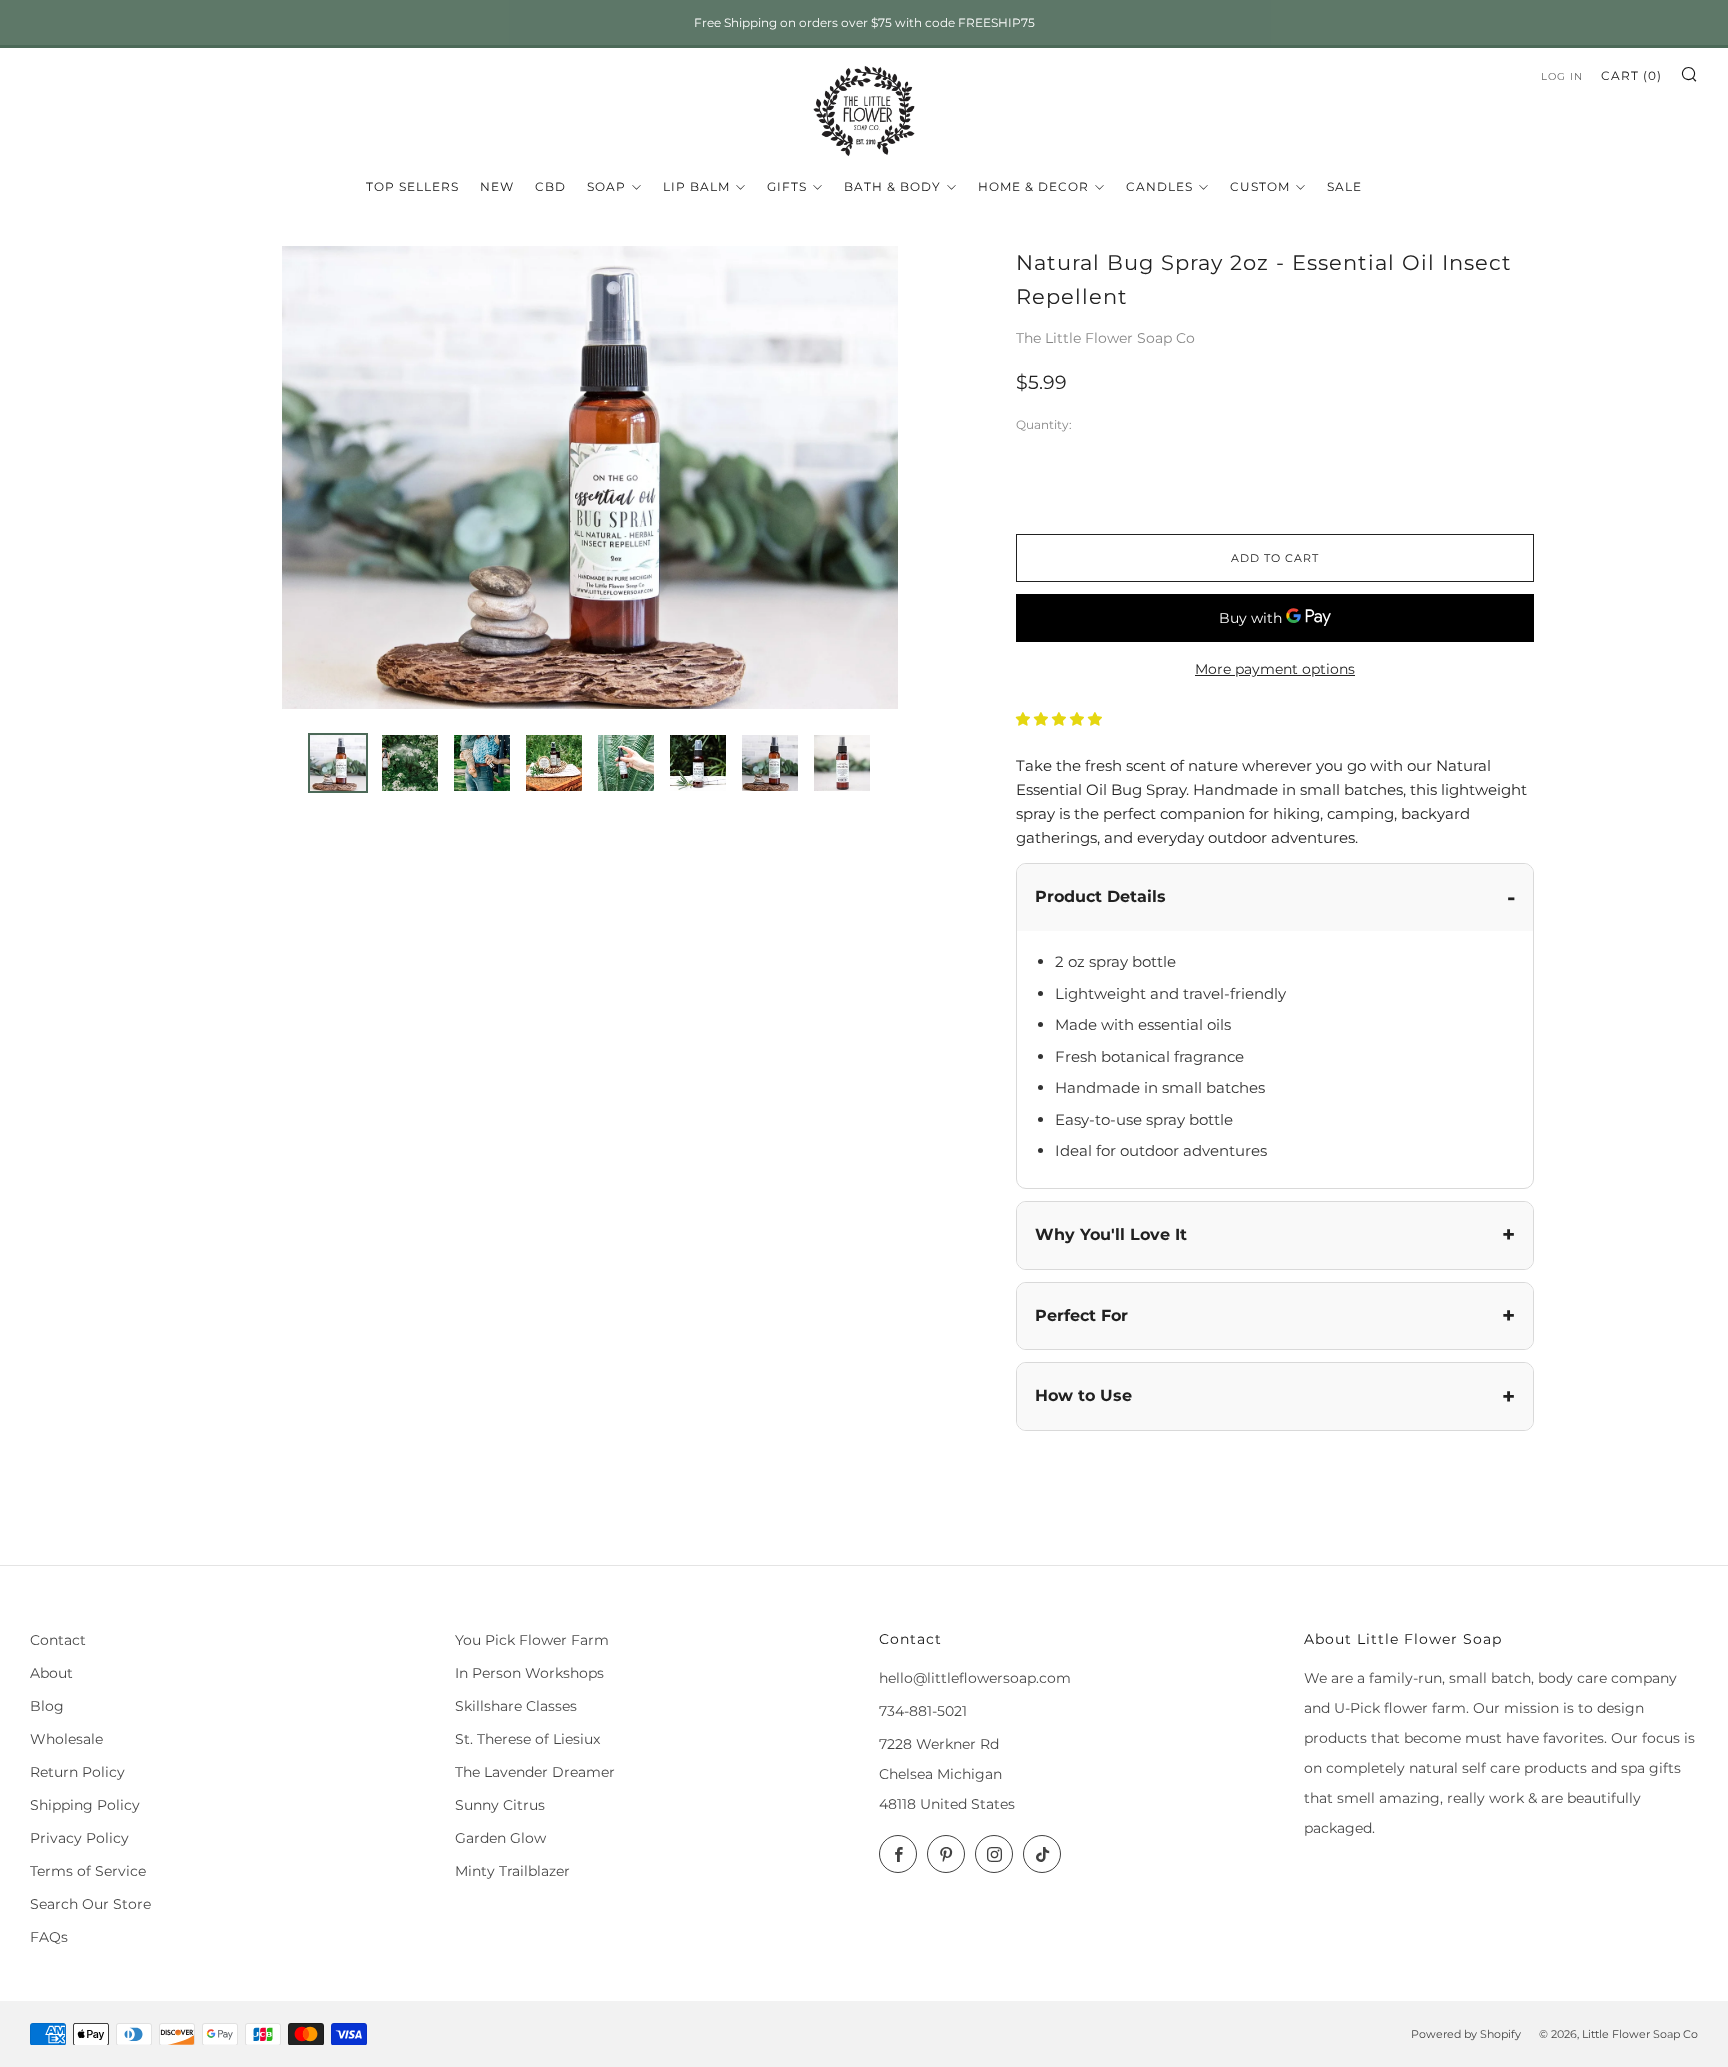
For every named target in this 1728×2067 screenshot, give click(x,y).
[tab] (338, 763)
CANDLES (1159, 186)
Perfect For (1081, 1315)
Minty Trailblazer (512, 1871)
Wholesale (66, 1739)
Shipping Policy (85, 1805)
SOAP (606, 186)
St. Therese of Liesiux (527, 1739)
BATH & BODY (892, 186)
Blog (47, 1706)
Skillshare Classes (516, 1706)
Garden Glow (500, 1838)
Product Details (1100, 896)
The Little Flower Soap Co (1105, 338)
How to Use (1083, 1395)
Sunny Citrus (500, 1805)
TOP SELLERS (412, 186)
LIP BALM (696, 186)
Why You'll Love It (1111, 1234)
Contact (58, 1640)
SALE (1344, 186)
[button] (1061, 719)
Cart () (1631, 75)
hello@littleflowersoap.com (975, 1678)
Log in (1562, 76)
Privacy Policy (79, 1838)
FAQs (49, 1937)
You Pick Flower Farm (532, 1640)
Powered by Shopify (1466, 2034)
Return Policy (77, 1772)
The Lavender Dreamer (535, 1772)
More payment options (1275, 669)
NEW (497, 186)
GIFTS (787, 186)
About (51, 1673)
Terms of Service (88, 1871)
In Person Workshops (529, 1673)
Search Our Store (90, 1904)
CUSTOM (1260, 186)
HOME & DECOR (1033, 186)
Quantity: (1044, 426)
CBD (550, 186)
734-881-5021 (923, 1711)
